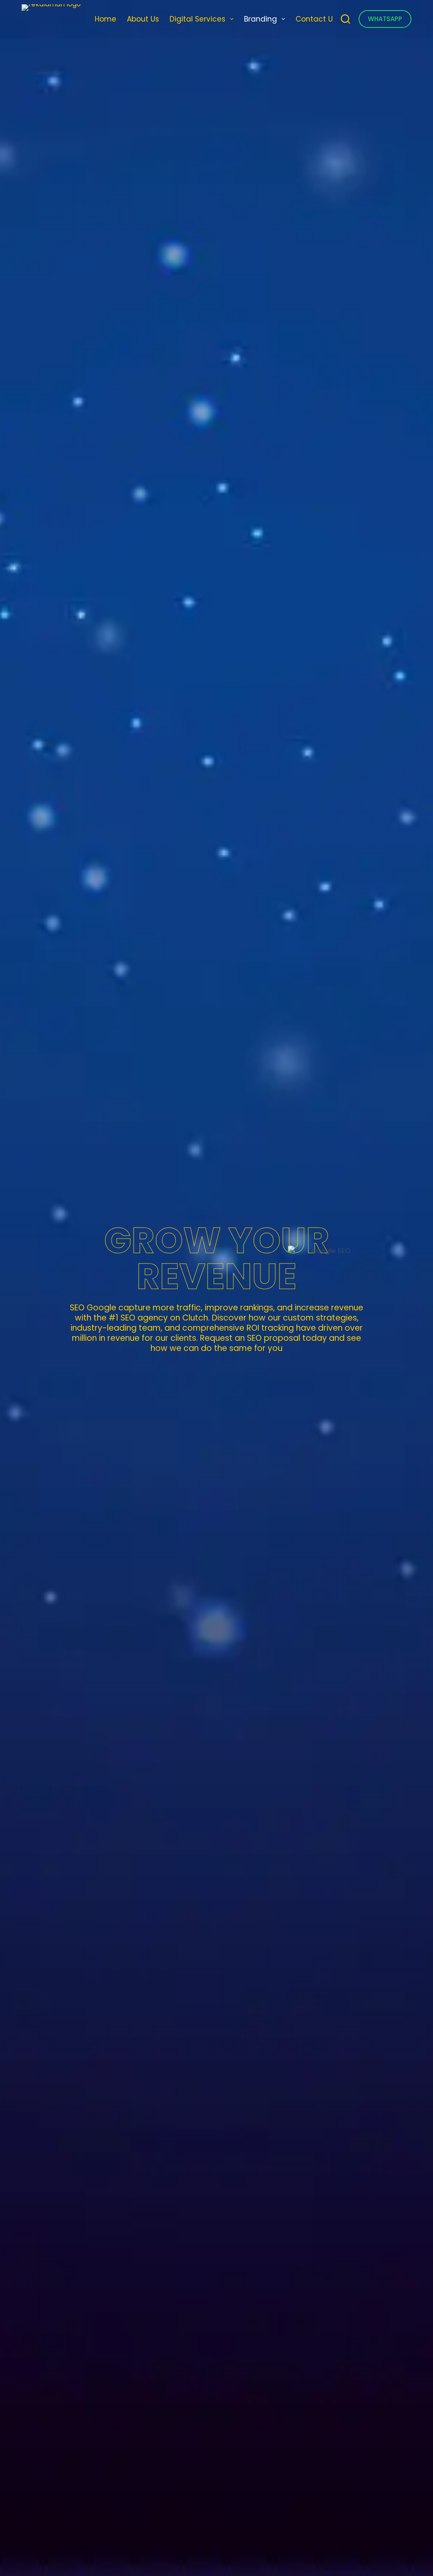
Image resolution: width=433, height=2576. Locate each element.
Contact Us (316, 19)
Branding (260, 19)
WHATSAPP (385, 19)
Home (106, 19)
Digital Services (197, 19)
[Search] (345, 19)
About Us (143, 19)
